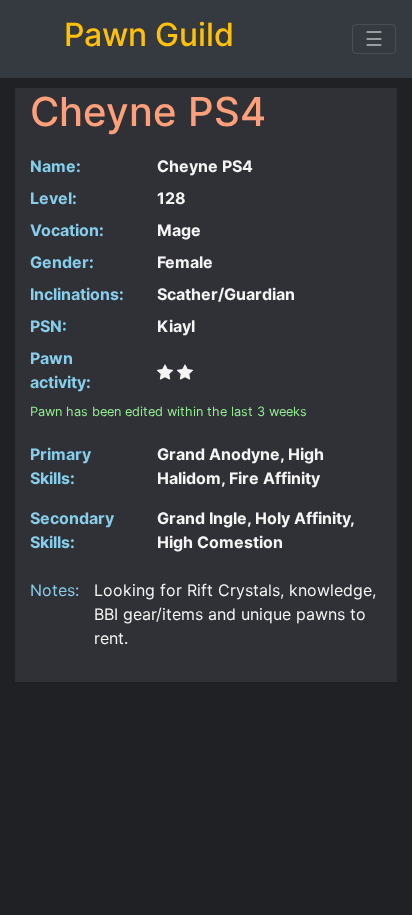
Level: (53, 198)
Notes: (54, 590)
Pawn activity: (60, 370)
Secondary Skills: (72, 530)
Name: (55, 166)
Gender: (62, 262)
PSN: (48, 326)
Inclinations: (77, 294)
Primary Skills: (60, 466)
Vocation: (67, 230)
